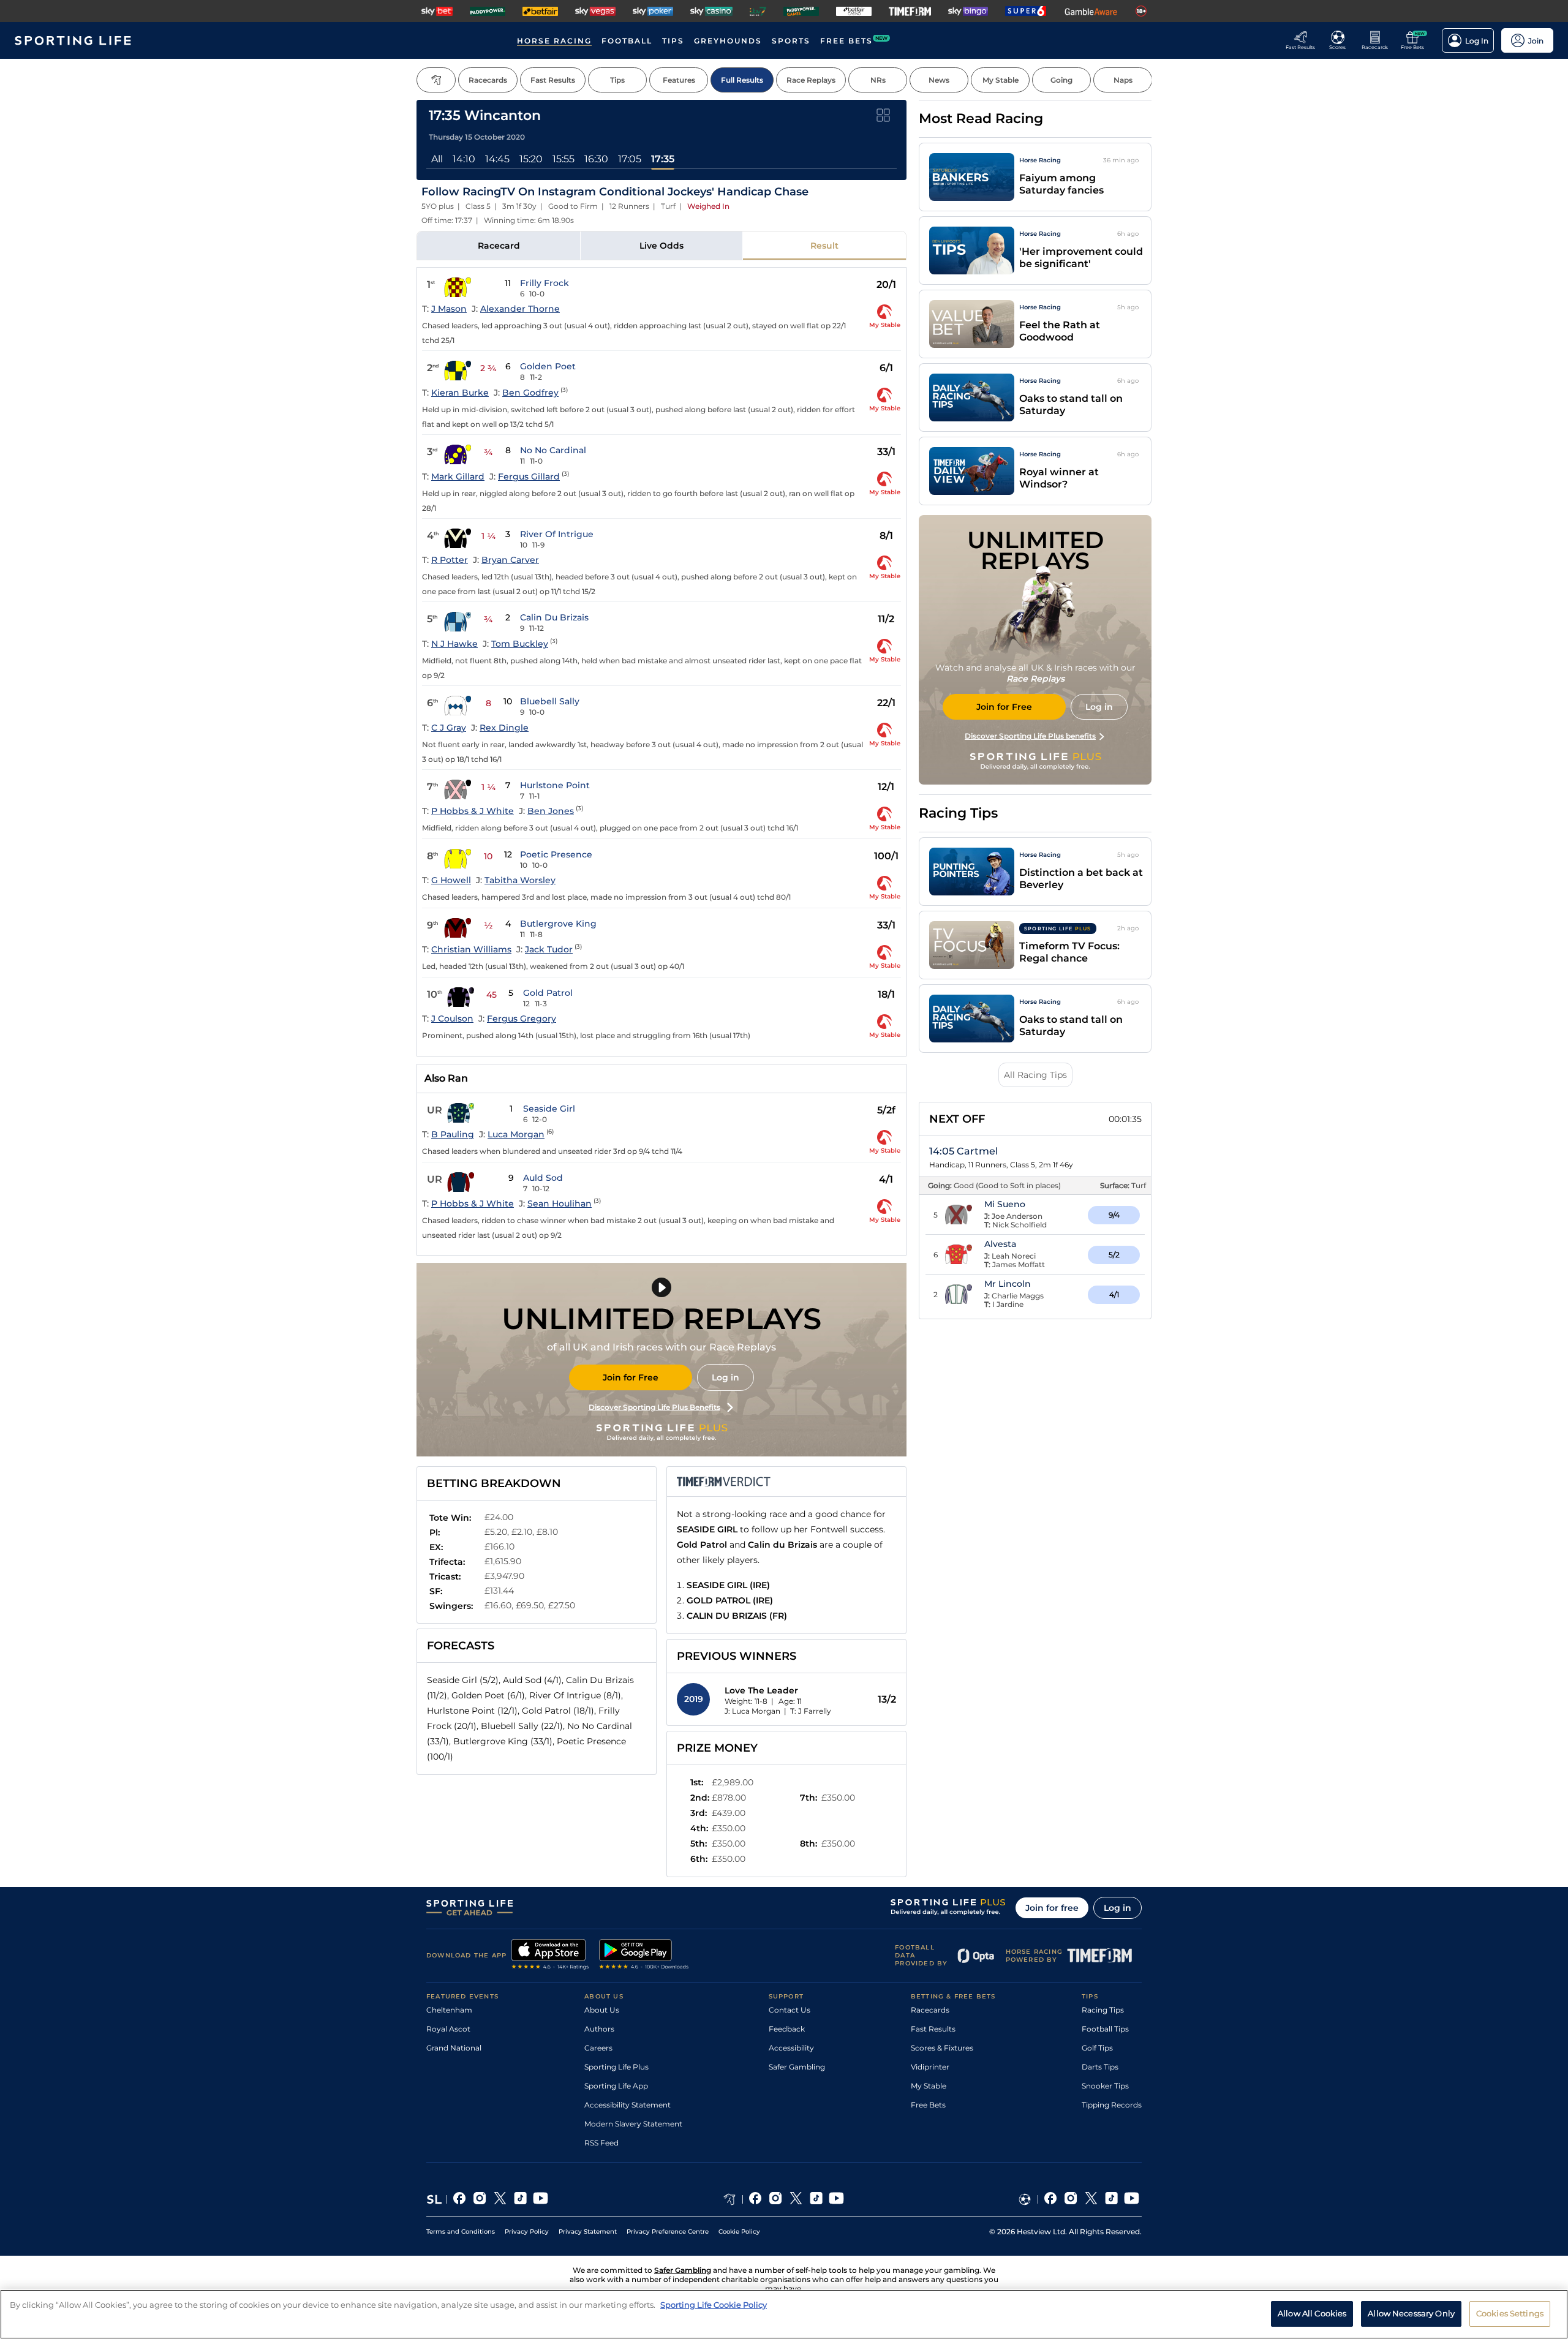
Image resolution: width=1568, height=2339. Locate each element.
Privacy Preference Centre (668, 2232)
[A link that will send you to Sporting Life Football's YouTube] (1132, 2199)
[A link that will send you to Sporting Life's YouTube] (541, 2199)
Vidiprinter (930, 2067)
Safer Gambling (797, 2067)
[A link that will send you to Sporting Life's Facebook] (460, 2199)
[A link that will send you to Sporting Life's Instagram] (480, 2199)
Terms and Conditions (461, 2232)
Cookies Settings (1510, 2313)
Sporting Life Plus (616, 2067)
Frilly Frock (545, 283)
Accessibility (791, 2048)
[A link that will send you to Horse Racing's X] (796, 2199)
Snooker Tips (1105, 2086)
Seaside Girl (549, 1109)
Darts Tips (1100, 2067)
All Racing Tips (1035, 1075)
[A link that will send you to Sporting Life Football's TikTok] (1111, 2199)
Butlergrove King (558, 924)
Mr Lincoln (1008, 1284)
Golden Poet (548, 366)
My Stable (929, 2086)
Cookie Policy (739, 2232)
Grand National (454, 2048)
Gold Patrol (548, 993)
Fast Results (933, 2029)
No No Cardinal (553, 450)
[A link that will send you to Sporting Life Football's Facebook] (1051, 2199)
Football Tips (1105, 2029)
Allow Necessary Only (1411, 2313)
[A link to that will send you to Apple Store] (550, 1956)
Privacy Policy (527, 2232)
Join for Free (631, 1377)
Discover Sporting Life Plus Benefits (654, 1407)
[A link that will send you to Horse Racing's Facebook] (756, 2199)
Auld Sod (543, 1178)
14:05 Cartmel (963, 1151)
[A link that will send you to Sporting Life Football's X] (1091, 2199)
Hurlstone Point (555, 785)
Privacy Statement (588, 2232)
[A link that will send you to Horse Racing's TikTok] (816, 2199)
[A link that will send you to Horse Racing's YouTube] (836, 2199)
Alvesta (1000, 1244)
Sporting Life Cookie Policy (714, 2305)
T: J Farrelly (811, 1711)
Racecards (930, 2010)
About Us (602, 2010)
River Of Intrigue (557, 534)
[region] (784, 2314)
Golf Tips (1097, 2048)
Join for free (1052, 1908)
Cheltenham (449, 2010)
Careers (598, 2048)
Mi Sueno (1005, 1204)
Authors (599, 2029)
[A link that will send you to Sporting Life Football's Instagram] (1071, 2199)
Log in (726, 1377)
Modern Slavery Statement (633, 2124)
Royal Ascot (448, 2029)
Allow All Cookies (1312, 2313)
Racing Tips (1103, 2010)
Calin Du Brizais (554, 617)
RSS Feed (601, 2143)
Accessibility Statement (628, 2105)
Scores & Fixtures (942, 2048)
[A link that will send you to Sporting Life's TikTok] (520, 2199)
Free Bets (928, 2105)
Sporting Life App (616, 2086)
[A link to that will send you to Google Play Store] (644, 1956)
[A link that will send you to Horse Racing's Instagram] (776, 2199)
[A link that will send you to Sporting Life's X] (500, 2199)
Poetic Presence (556, 854)
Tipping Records (1112, 2105)
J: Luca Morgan (752, 1711)
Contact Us (790, 2010)
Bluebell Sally (550, 701)
